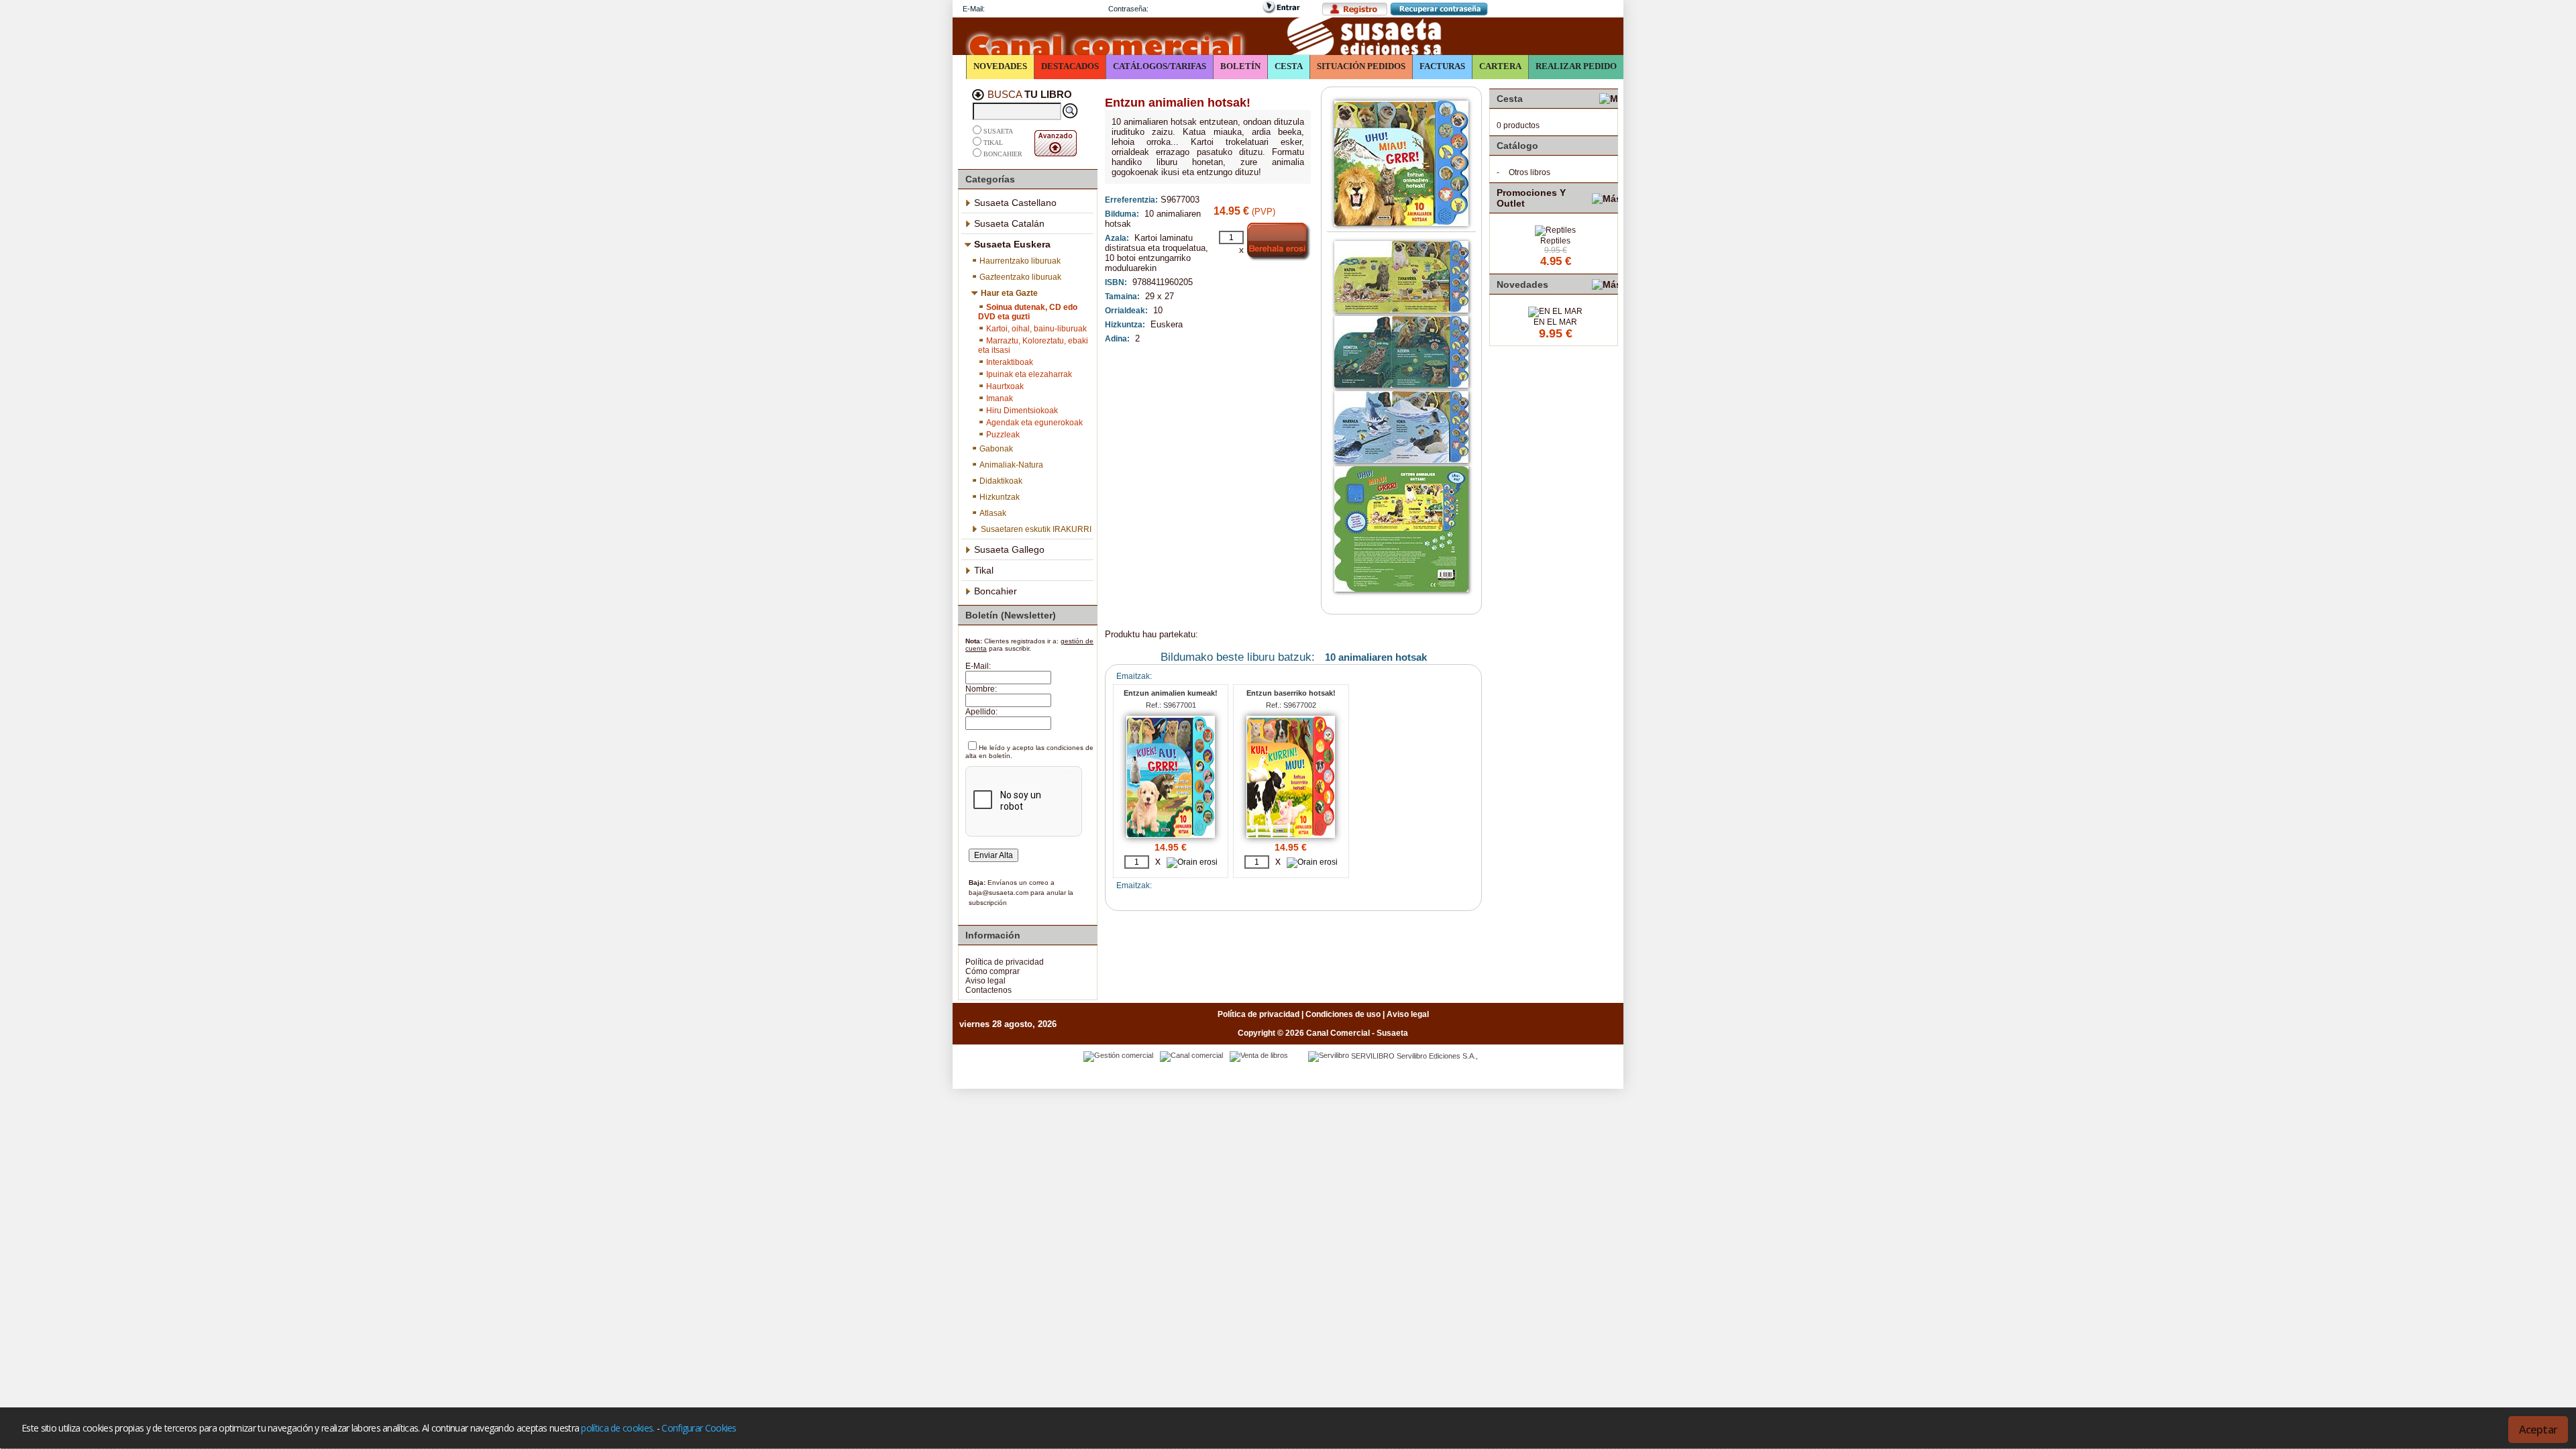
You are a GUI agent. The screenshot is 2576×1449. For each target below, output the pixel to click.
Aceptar (2538, 1430)
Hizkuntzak (1000, 497)
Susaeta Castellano (1015, 203)
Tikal (993, 143)
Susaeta (998, 131)
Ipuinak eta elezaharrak (1029, 374)
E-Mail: (974, 9)
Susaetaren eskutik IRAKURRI (1036, 529)
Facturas (1442, 66)
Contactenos (988, 990)
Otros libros (1529, 172)
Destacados (1070, 66)
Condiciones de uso (1343, 1014)
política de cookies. (618, 1428)
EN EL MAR (1555, 322)
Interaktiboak (1010, 362)
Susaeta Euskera (1012, 244)
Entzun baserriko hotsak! (1291, 693)
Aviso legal (985, 981)
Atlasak (993, 513)
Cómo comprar (992, 971)
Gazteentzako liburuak (1020, 277)
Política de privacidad (1005, 962)
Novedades (1000, 66)
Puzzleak (1003, 435)
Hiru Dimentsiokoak (1022, 411)
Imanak (1000, 398)
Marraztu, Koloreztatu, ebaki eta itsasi (1033, 345)
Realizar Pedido (1576, 66)
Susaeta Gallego (1009, 549)
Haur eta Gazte (1009, 293)
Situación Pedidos (1361, 66)
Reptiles (1555, 241)
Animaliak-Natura (1011, 465)
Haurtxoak (1005, 386)
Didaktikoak (1001, 481)
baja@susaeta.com (999, 893)
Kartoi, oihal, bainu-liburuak (1036, 329)
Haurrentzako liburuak (1020, 261)
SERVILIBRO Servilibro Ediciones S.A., (1414, 1056)
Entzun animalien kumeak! (1171, 693)
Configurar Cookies (699, 1428)
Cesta (1289, 66)
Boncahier (1003, 154)
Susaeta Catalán (1009, 223)
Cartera (1500, 66)
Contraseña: (1128, 9)
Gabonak (996, 449)
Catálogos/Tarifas (1160, 66)
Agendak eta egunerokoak (1034, 423)
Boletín (1240, 66)
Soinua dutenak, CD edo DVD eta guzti (1028, 312)
